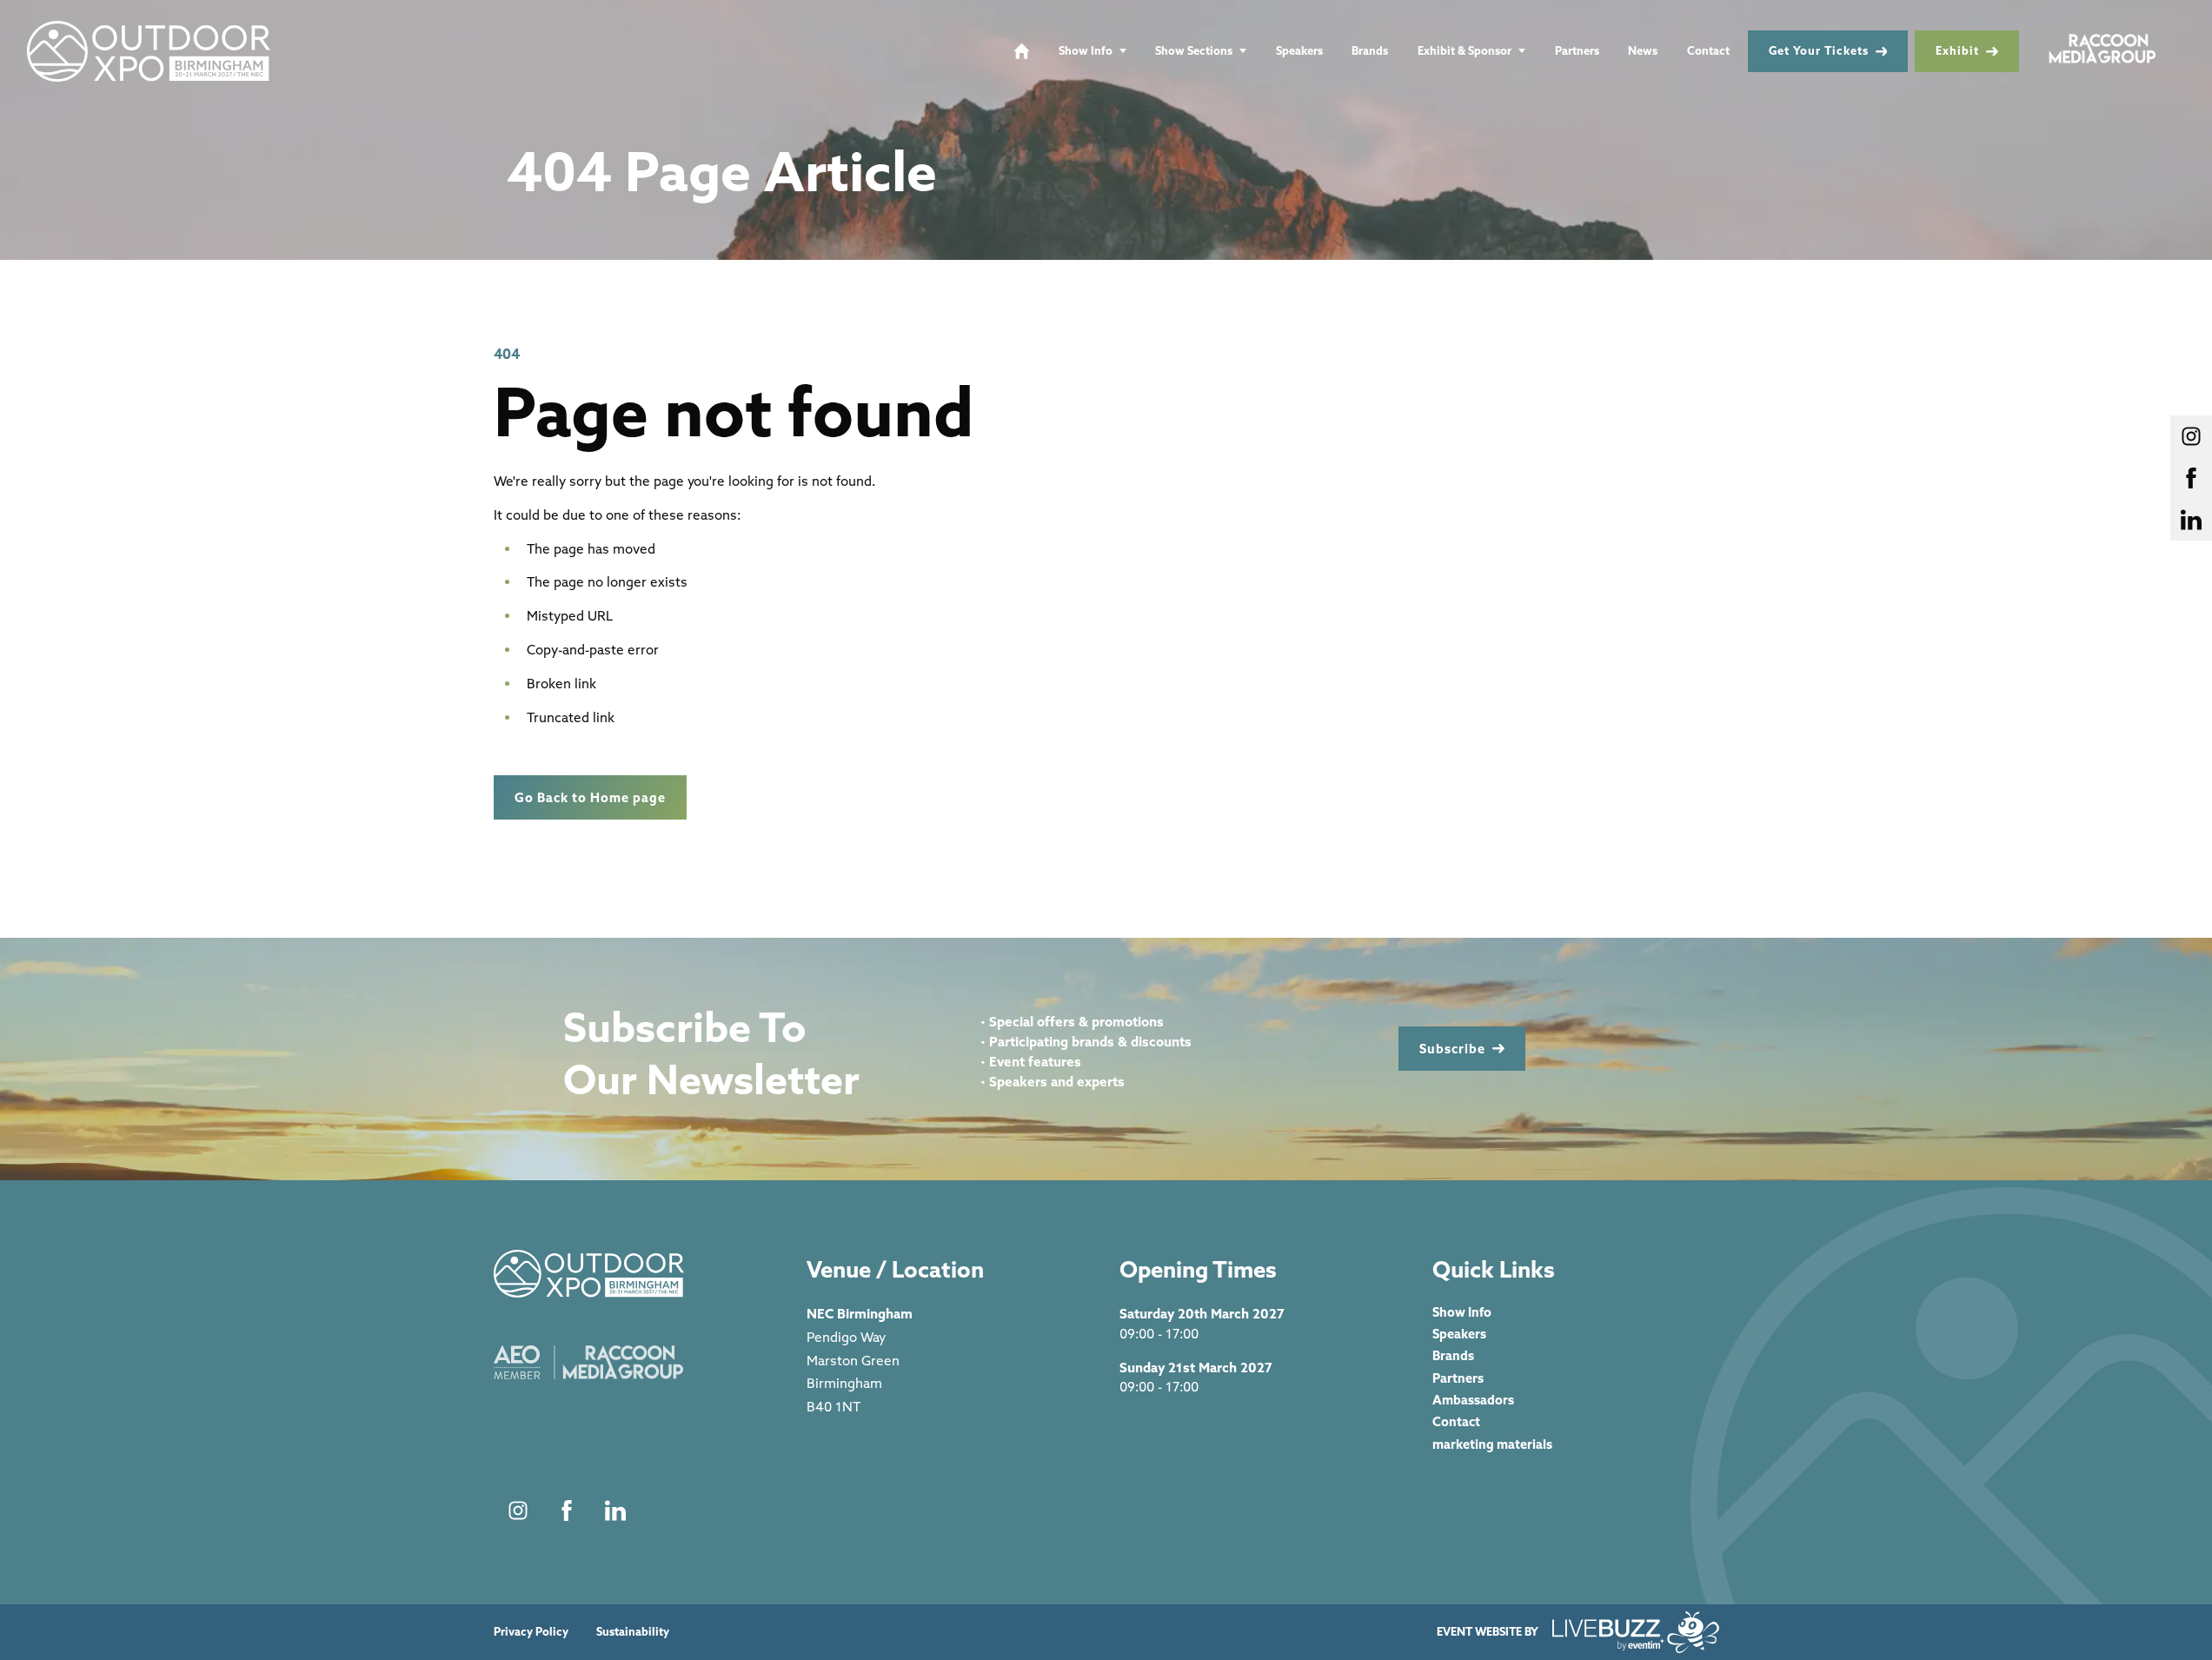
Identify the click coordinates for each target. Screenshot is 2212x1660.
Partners (1577, 50)
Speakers (1299, 50)
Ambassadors (1473, 1400)
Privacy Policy (531, 1632)
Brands (1370, 50)
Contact (1708, 50)
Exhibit (1957, 50)
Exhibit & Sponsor (1465, 50)
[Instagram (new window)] (518, 1511)
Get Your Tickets (1819, 50)
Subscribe (1452, 1049)
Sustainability (633, 1632)
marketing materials (1492, 1444)
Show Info (1086, 50)
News (1643, 50)
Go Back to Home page (590, 797)
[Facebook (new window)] (567, 1511)
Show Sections (1194, 50)
